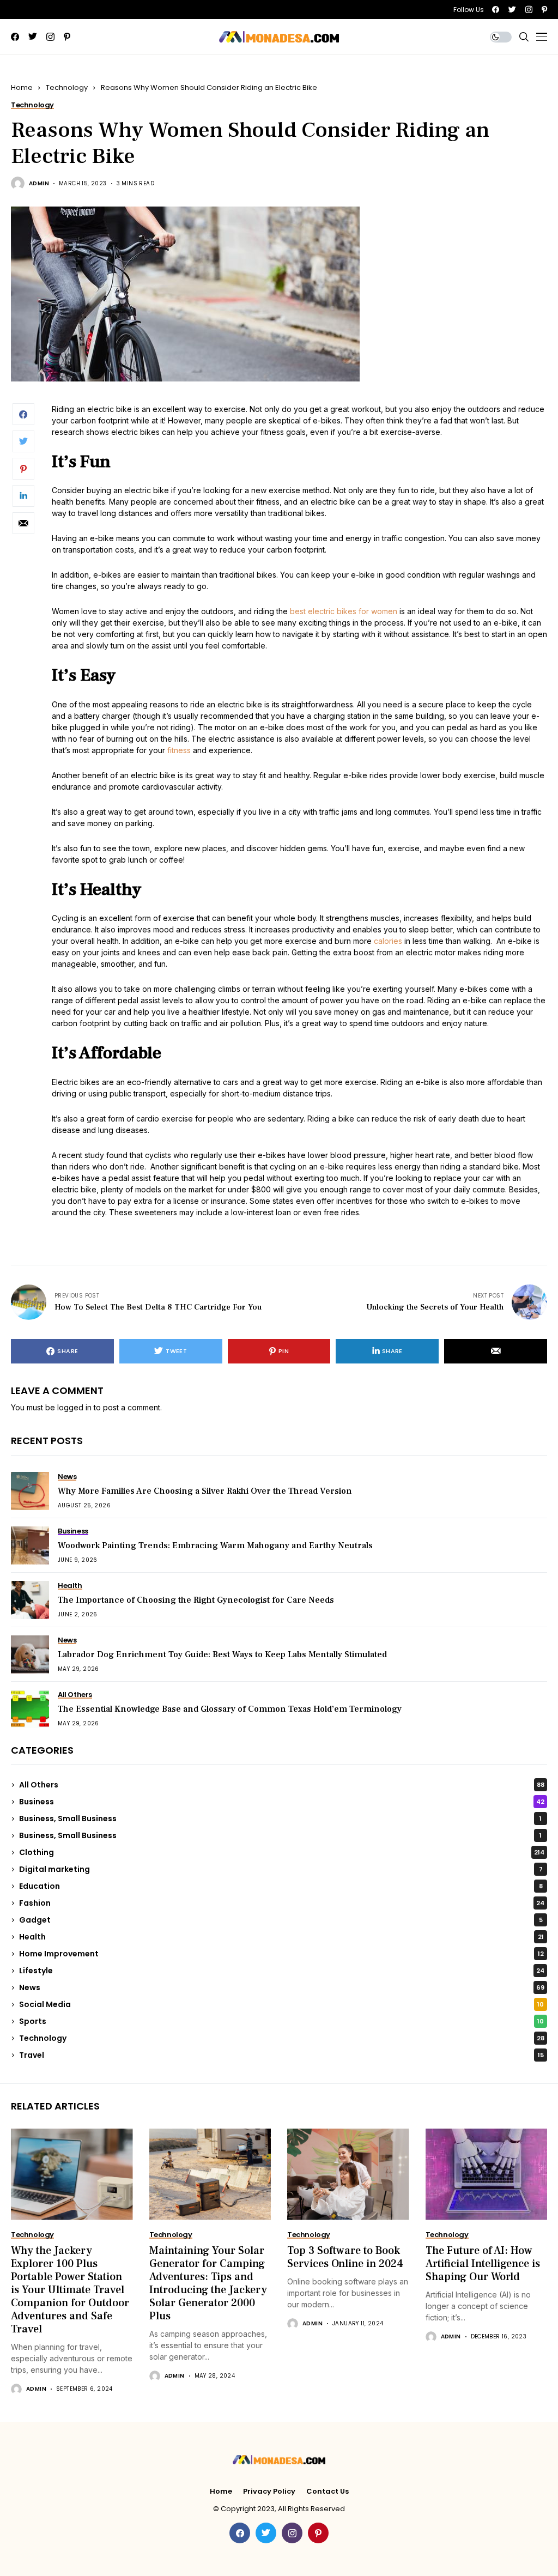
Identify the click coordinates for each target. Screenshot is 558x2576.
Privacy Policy (269, 2492)
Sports (281, 2021)
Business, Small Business (280, 1819)
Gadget (281, 1920)
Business (282, 1802)
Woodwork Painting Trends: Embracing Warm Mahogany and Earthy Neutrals (215, 1545)
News (282, 1987)
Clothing (282, 1852)
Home (22, 87)
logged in (74, 1407)
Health (281, 1937)
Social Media (281, 2004)
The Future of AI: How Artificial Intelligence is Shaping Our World (483, 2264)
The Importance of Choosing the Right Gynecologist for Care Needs (196, 1600)
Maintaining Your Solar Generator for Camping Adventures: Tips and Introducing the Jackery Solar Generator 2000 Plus (208, 2283)
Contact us (327, 2492)
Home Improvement (281, 1954)
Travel (281, 2055)
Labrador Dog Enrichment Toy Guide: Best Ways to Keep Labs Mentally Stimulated (222, 1654)
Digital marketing (281, 1869)
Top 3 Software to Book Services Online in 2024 (345, 2257)
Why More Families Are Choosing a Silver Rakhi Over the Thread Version (205, 1491)
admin (39, 184)
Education (281, 1886)
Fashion (282, 1903)
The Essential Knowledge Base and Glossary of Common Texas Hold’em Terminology (230, 1709)
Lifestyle (282, 1971)
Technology (67, 87)
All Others (282, 1785)
